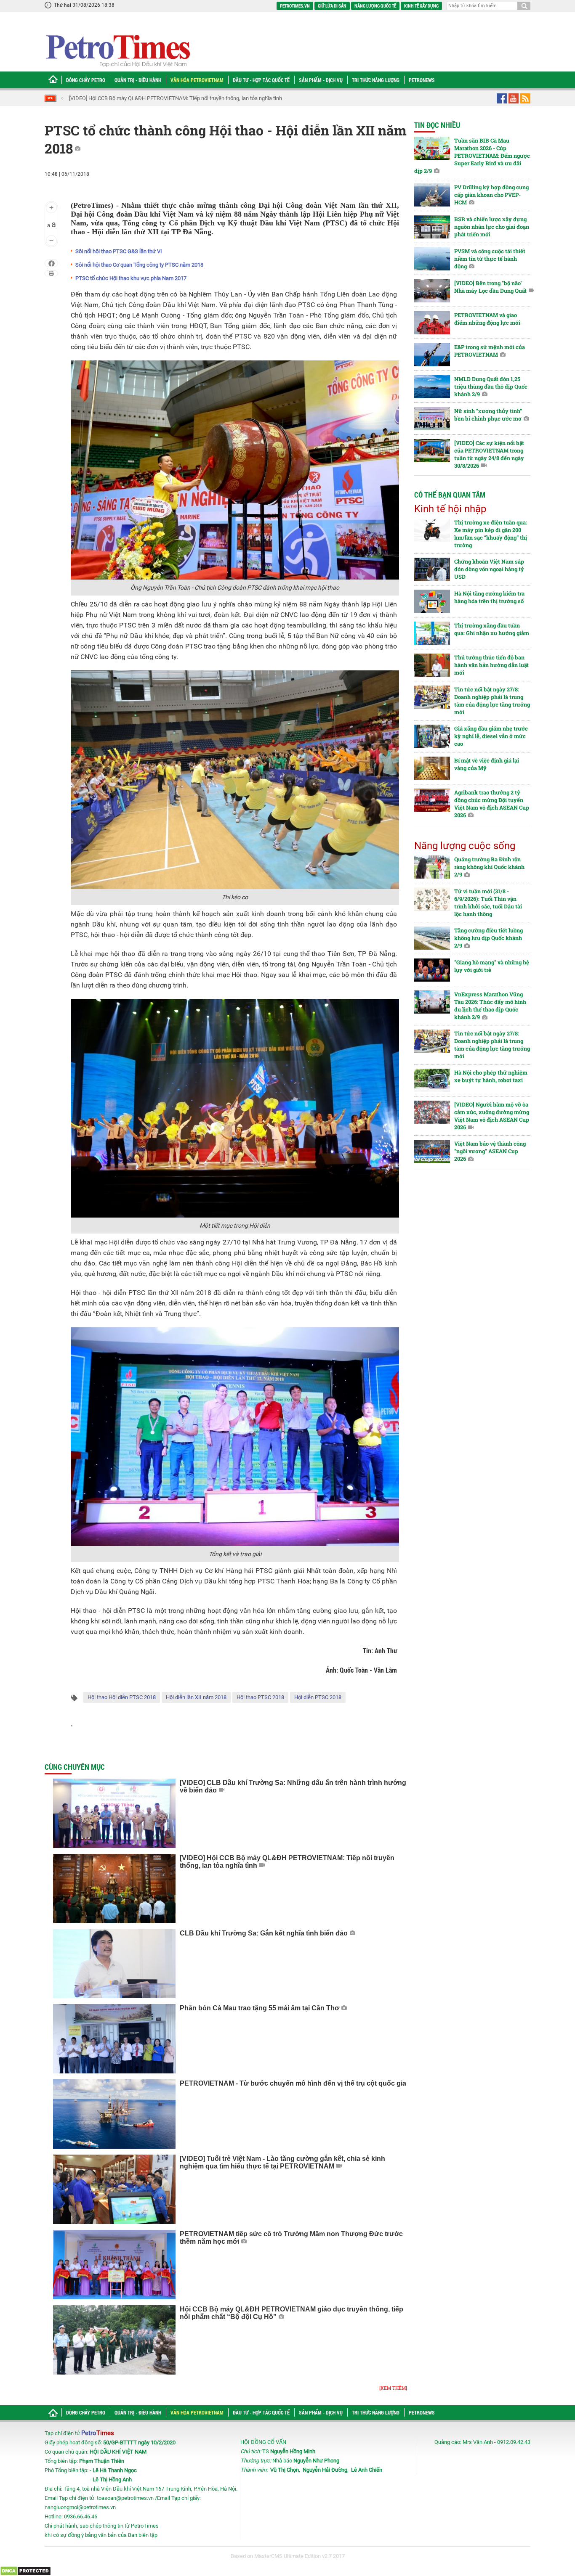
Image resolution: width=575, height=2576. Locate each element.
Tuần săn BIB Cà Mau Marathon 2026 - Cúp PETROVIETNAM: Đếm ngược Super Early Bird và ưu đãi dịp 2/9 (472, 156)
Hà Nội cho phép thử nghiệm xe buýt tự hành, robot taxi (491, 1076)
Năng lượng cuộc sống (465, 846)
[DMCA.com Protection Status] (25, 2570)
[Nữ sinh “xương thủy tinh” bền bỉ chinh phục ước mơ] (432, 419)
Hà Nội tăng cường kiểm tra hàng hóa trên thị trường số (489, 597)
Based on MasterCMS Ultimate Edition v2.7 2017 (288, 2556)
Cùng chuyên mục (75, 1767)
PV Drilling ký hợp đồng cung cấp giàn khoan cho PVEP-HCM (491, 195)
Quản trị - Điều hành (138, 80)
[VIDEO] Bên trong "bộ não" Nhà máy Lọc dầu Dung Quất (490, 287)
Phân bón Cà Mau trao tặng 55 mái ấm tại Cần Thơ (260, 2008)
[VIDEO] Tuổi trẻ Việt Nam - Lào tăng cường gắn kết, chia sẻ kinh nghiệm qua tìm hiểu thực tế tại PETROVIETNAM (282, 2162)
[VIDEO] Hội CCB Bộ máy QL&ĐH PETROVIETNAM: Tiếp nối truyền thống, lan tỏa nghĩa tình (144, 98)
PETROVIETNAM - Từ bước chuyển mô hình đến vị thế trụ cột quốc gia (293, 2083)
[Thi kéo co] (235, 779)
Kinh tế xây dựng (421, 6)
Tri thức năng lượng (376, 80)
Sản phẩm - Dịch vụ (321, 80)
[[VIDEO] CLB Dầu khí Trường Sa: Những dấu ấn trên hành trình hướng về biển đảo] (114, 1813)
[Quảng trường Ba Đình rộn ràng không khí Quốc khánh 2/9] (432, 867)
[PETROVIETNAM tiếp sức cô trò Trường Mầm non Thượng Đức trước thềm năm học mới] (114, 2265)
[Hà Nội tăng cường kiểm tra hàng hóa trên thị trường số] (432, 601)
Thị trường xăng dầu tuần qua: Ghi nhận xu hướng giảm (492, 629)
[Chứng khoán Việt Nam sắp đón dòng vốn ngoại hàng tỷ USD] (432, 569)
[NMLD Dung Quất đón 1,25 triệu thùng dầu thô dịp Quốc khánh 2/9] (432, 387)
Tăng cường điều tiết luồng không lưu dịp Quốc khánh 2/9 (488, 938)
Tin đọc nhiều (437, 125)
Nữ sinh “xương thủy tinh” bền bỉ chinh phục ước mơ (488, 415)
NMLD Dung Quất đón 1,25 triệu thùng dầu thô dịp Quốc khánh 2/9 (491, 387)
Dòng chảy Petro (86, 80)
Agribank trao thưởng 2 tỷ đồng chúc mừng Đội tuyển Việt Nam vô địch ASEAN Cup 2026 (492, 804)
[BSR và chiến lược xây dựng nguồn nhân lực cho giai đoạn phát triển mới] (432, 227)
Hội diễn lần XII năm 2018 (196, 1697)
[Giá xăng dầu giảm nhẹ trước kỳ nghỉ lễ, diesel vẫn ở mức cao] (432, 736)
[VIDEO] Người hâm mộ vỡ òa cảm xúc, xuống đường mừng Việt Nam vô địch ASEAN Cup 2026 (492, 1116)
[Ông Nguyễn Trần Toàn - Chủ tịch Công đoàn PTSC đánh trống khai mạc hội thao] (235, 470)
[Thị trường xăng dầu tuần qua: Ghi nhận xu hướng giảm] (432, 633)
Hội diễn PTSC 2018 (318, 1697)
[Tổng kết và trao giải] (235, 1436)
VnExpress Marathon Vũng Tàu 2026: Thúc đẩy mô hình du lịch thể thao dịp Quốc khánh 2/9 (490, 1006)
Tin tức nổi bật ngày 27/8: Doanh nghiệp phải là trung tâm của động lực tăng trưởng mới (492, 701)
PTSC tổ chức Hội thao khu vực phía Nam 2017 (131, 278)
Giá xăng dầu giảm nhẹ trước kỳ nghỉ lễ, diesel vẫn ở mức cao (491, 736)
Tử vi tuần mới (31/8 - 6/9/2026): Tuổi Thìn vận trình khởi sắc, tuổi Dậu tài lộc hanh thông (488, 903)
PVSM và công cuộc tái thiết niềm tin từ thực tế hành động (490, 259)
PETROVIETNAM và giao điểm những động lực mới (487, 319)
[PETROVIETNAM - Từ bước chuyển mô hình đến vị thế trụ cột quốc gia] (114, 2114)
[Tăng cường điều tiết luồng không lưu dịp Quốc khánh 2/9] (432, 938)
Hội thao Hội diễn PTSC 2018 (122, 1697)
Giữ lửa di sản (332, 6)
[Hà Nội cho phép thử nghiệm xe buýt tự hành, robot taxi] (432, 1080)
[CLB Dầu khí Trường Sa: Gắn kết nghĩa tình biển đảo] (114, 1964)
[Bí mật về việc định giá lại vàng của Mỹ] (432, 768)
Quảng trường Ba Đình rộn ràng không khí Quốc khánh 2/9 (489, 867)
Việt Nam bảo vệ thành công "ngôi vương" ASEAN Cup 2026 (490, 1151)
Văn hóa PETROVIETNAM (197, 80)
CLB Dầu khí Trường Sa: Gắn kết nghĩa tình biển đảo (264, 1933)
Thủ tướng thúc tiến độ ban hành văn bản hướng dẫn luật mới (491, 665)
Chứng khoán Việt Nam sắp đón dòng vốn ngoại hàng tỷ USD (489, 569)
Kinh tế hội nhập (450, 509)
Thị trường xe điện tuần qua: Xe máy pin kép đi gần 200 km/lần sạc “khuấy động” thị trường (491, 534)
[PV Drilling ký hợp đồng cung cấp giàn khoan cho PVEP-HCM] (432, 195)
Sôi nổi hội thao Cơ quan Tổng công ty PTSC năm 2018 (139, 265)
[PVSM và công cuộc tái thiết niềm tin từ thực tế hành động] (432, 259)
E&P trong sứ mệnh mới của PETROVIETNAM (490, 351)
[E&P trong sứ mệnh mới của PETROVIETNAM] (432, 355)
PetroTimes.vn (295, 6)
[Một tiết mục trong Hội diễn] (235, 1108)
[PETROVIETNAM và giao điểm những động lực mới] (432, 323)
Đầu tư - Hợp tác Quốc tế (261, 80)
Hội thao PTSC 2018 (260, 1697)
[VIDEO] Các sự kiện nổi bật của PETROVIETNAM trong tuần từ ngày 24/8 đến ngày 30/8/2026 (489, 454)
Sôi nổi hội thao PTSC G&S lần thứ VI (119, 251)
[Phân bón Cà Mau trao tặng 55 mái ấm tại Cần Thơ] (114, 2039)
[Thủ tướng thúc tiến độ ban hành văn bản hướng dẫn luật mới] (432, 665)
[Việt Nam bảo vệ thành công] (432, 1151)
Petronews (422, 80)
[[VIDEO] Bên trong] (432, 291)
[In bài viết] (51, 273)
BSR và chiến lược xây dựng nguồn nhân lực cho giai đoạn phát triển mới (492, 227)
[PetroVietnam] (117, 51)
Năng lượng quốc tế (375, 6)
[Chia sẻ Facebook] (52, 263)
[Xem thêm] (393, 2388)
